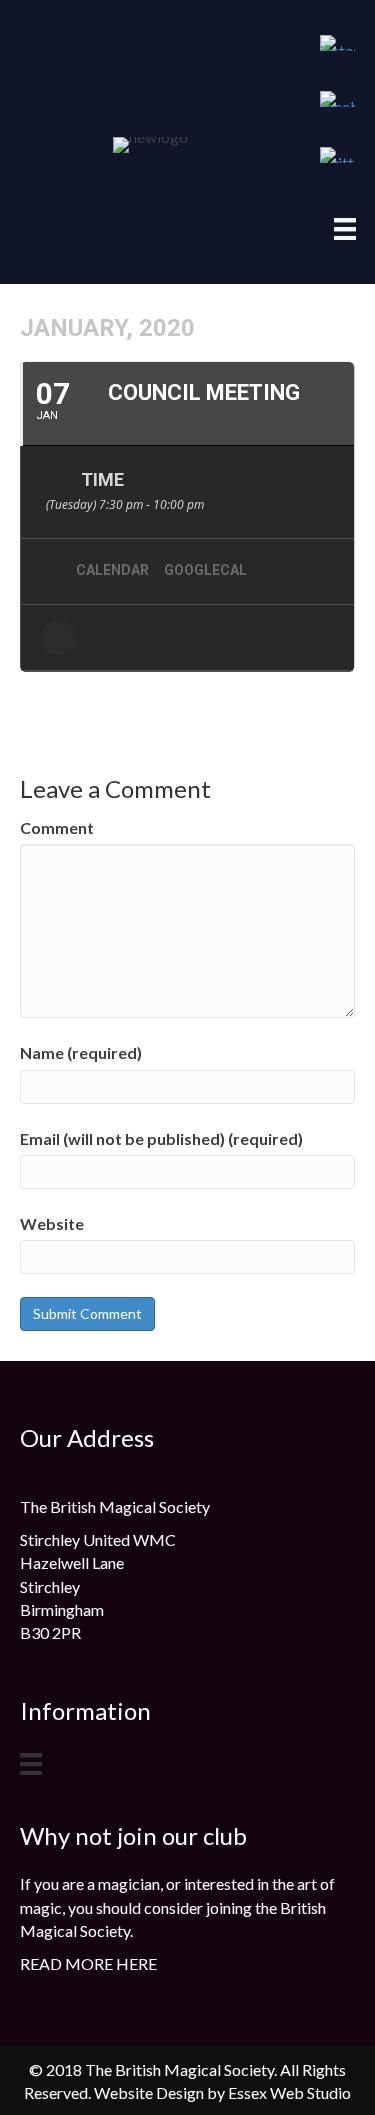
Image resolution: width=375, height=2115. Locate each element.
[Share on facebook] (58, 637)
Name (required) (81, 1052)
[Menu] (345, 228)
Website (52, 1223)
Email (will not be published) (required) (161, 1138)
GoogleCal (205, 570)
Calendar (112, 570)
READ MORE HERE (88, 1963)
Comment (57, 827)
